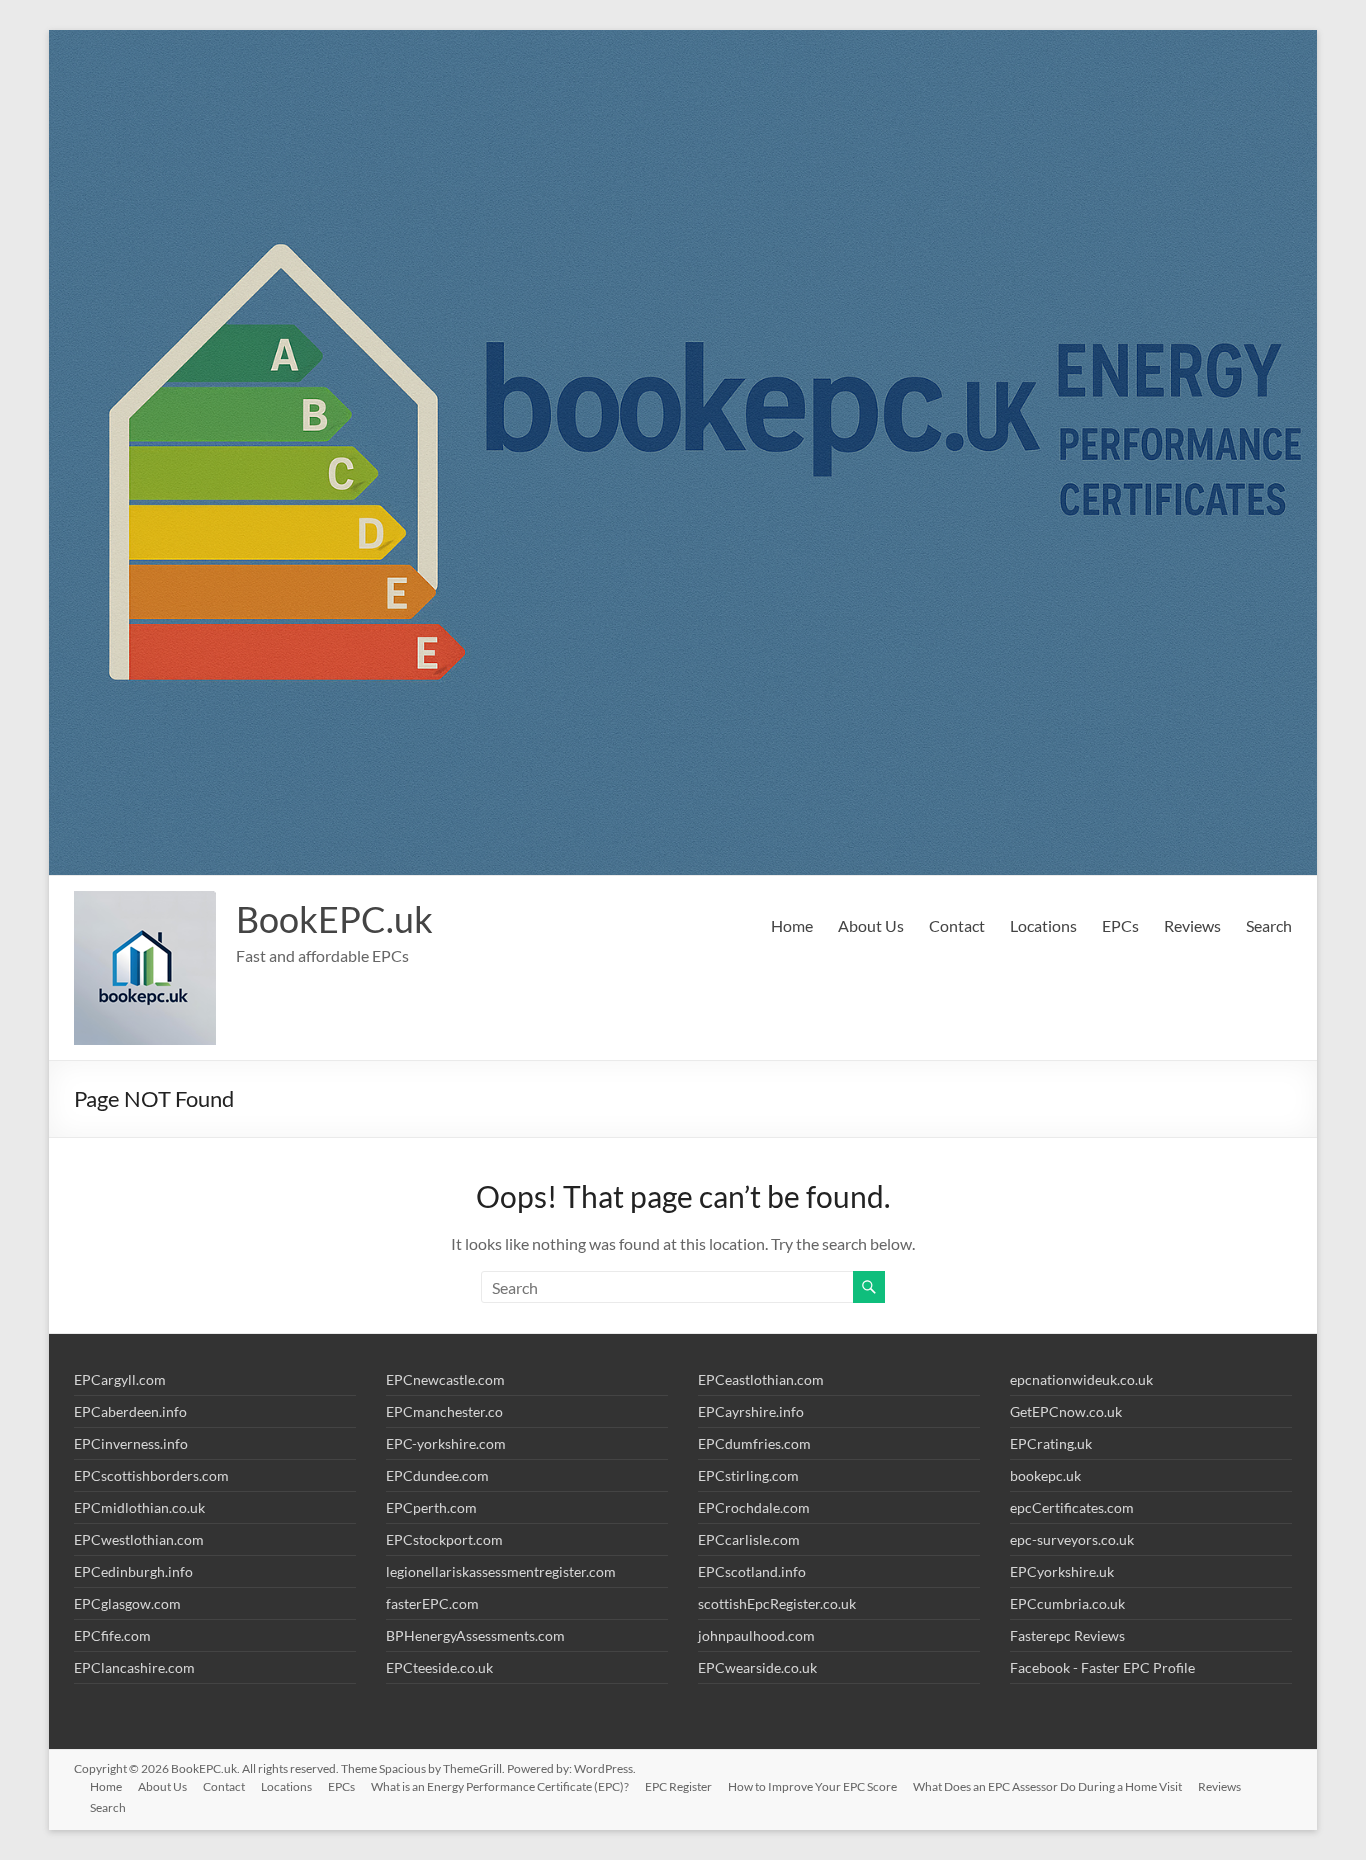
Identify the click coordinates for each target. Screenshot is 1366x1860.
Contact (957, 925)
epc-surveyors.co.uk (1072, 1539)
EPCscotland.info (752, 1571)
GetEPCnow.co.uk (1066, 1411)
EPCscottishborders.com (151, 1475)
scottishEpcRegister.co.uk (777, 1603)
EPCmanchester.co (444, 1411)
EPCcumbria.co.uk (1067, 1603)
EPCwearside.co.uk (757, 1667)
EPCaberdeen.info (130, 1411)
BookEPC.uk (334, 919)
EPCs (1120, 925)
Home (792, 925)
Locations (1043, 925)
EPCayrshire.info (751, 1411)
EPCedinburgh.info (133, 1571)
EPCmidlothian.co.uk (139, 1507)
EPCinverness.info (131, 1443)
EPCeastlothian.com (761, 1379)
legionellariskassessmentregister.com (501, 1571)
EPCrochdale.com (754, 1507)
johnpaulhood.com (756, 1635)
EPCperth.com (431, 1507)
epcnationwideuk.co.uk (1081, 1379)
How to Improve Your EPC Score (812, 1786)
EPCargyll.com (120, 1379)
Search (1269, 925)
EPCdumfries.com (754, 1443)
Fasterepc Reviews (1067, 1635)
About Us (871, 925)
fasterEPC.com (432, 1603)
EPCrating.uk (1051, 1443)
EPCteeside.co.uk (439, 1667)
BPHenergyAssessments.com (475, 1635)
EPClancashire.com (134, 1667)
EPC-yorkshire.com (446, 1443)
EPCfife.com (112, 1635)
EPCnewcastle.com (445, 1379)
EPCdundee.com (437, 1475)
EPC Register (678, 1786)
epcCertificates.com (1072, 1507)
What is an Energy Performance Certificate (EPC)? (500, 1786)
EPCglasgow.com (127, 1603)
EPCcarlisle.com (749, 1539)
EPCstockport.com (444, 1539)
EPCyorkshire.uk (1062, 1571)
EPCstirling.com (748, 1475)
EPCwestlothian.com (139, 1539)
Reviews (1192, 925)
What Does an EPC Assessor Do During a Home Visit (1047, 1786)
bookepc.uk (1045, 1475)
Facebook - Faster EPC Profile (1102, 1667)
